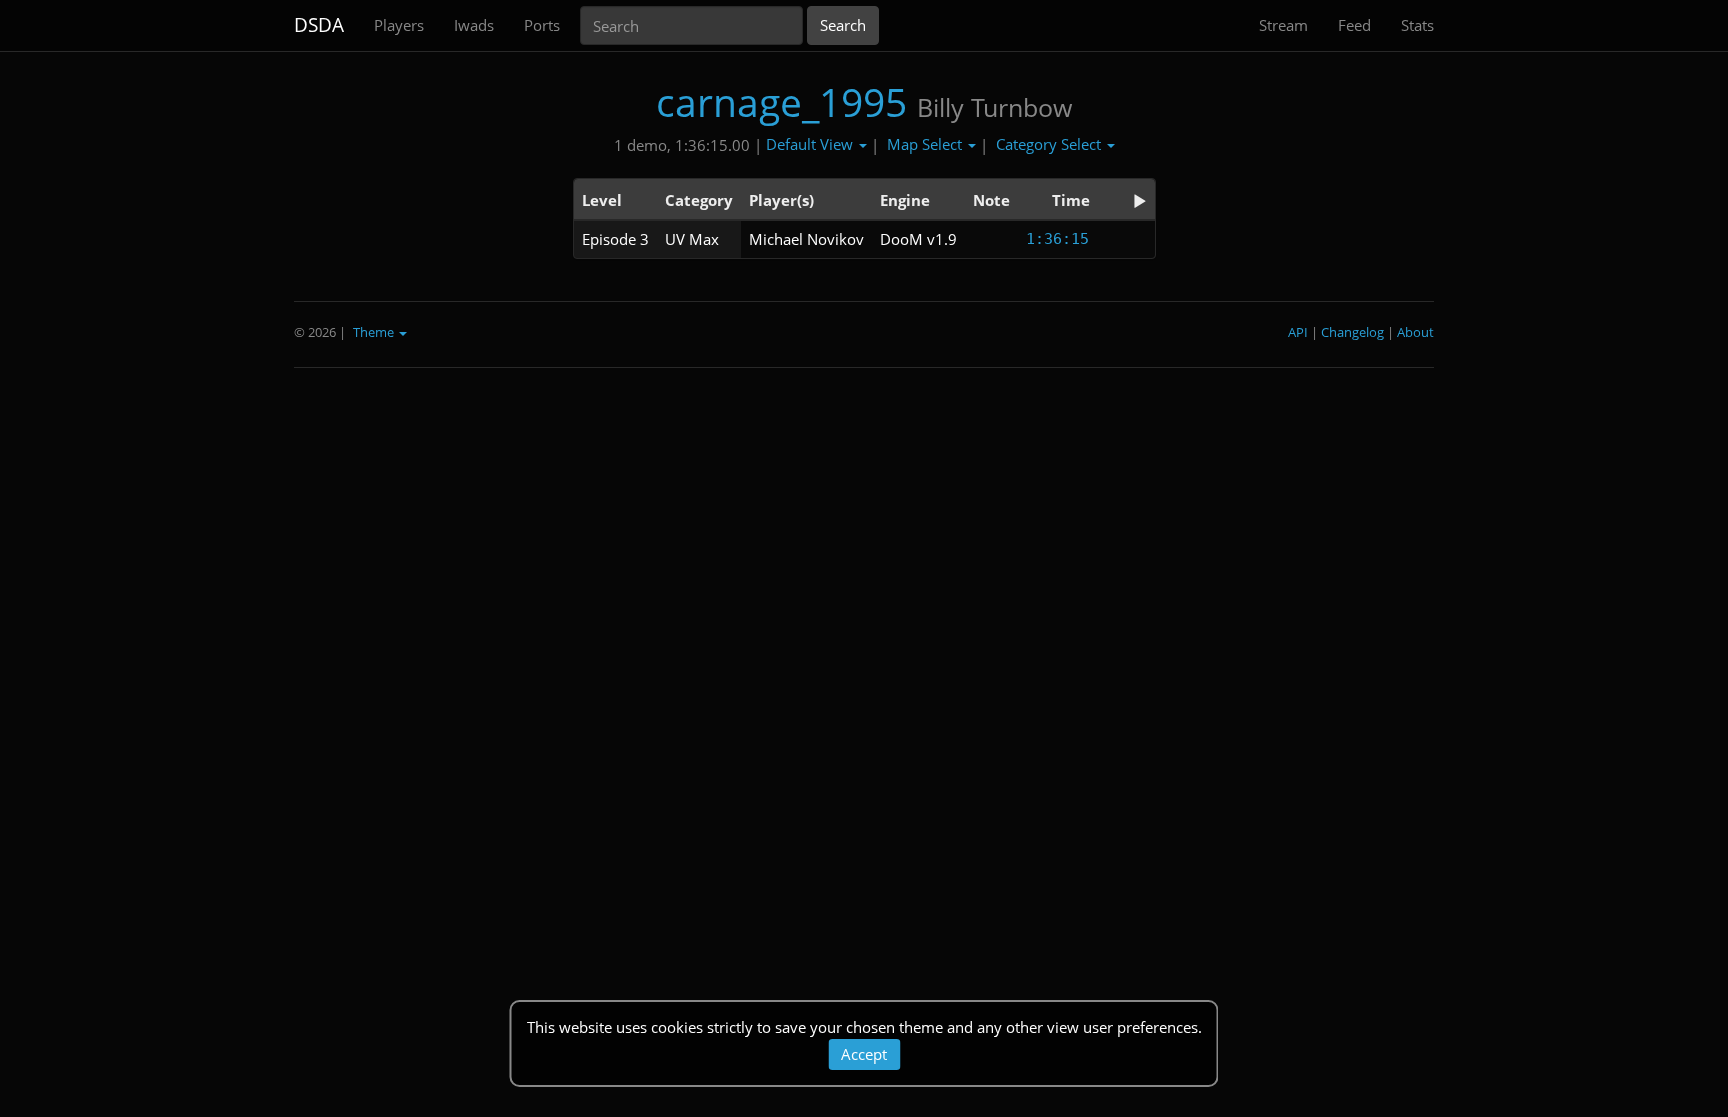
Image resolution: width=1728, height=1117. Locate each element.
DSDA (319, 25)
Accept (864, 1054)
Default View (811, 144)
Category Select (1050, 144)
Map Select (926, 144)
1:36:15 (1057, 239)
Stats (1417, 25)
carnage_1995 (781, 101)
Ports (542, 25)
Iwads (474, 25)
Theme (375, 332)
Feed (1354, 25)
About (1415, 332)
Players (399, 25)
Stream (1283, 25)
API (1298, 332)
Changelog (1352, 332)
